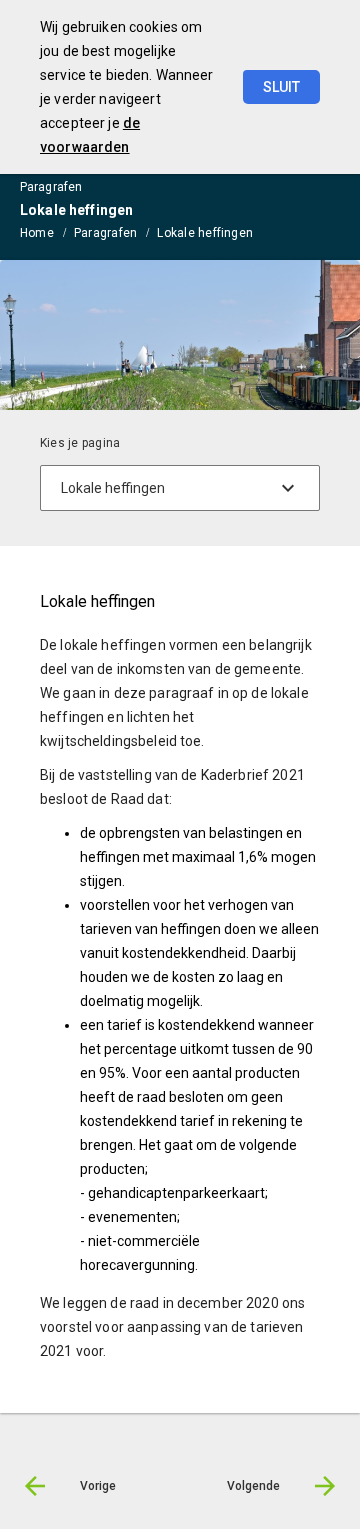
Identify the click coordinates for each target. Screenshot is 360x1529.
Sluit (281, 87)
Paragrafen (105, 233)
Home (37, 233)
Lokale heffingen (205, 233)
